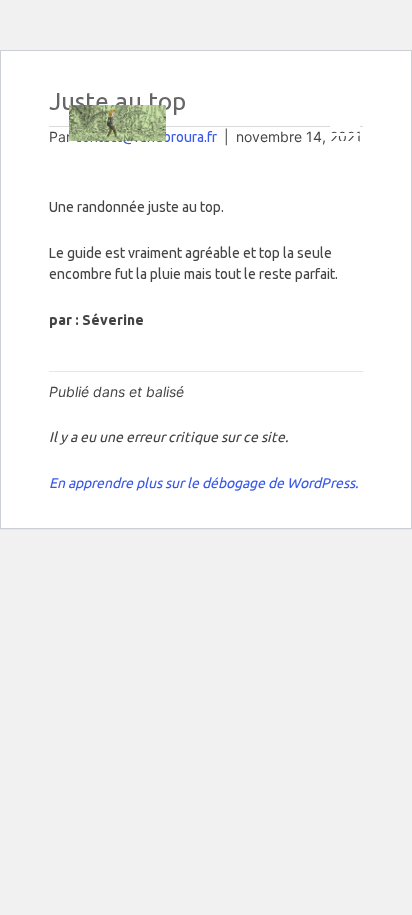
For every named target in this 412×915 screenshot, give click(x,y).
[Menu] (345, 135)
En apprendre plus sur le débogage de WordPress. (203, 483)
